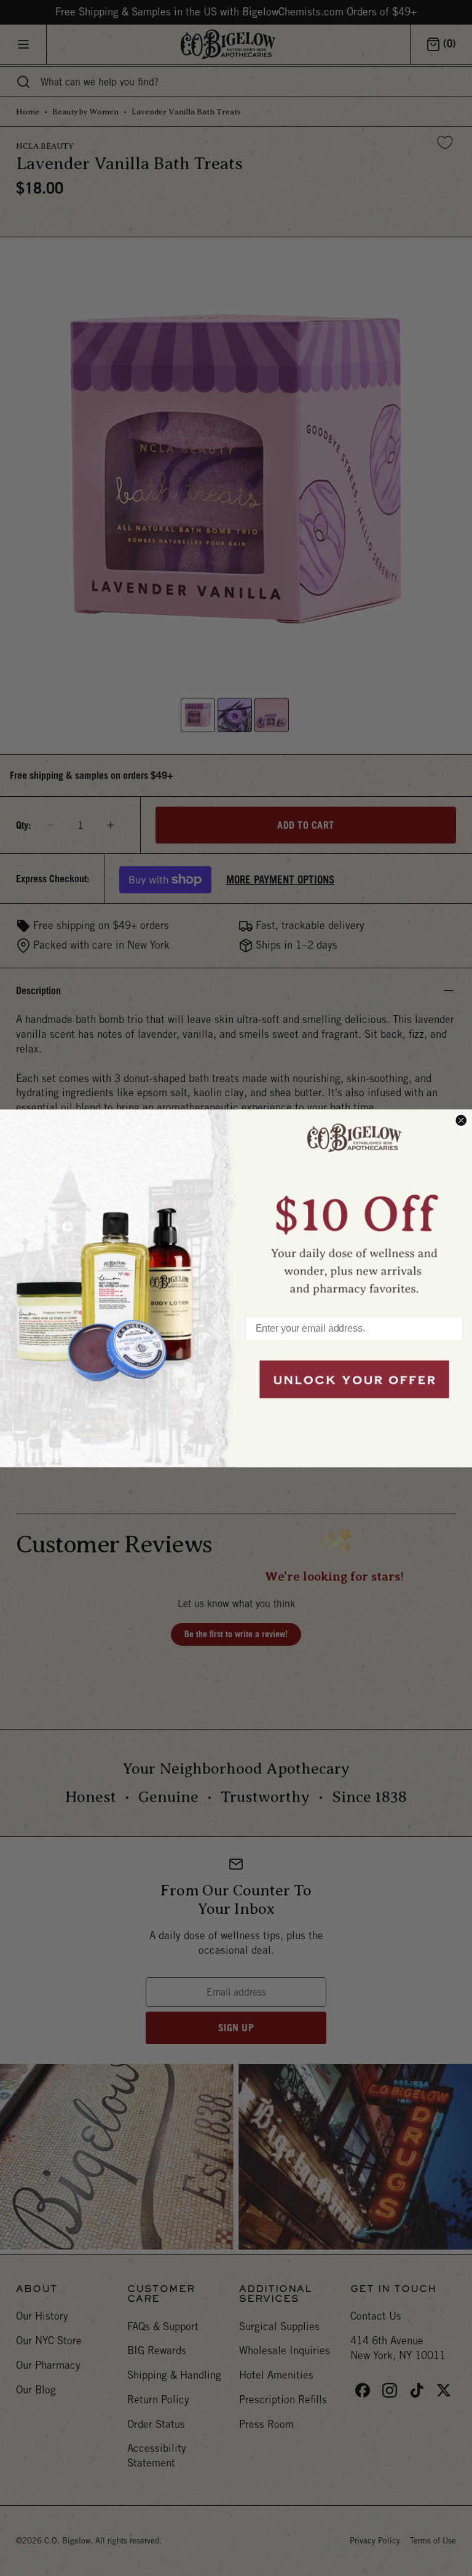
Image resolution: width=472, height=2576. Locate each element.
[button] (354, 1207)
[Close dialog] (461, 1120)
